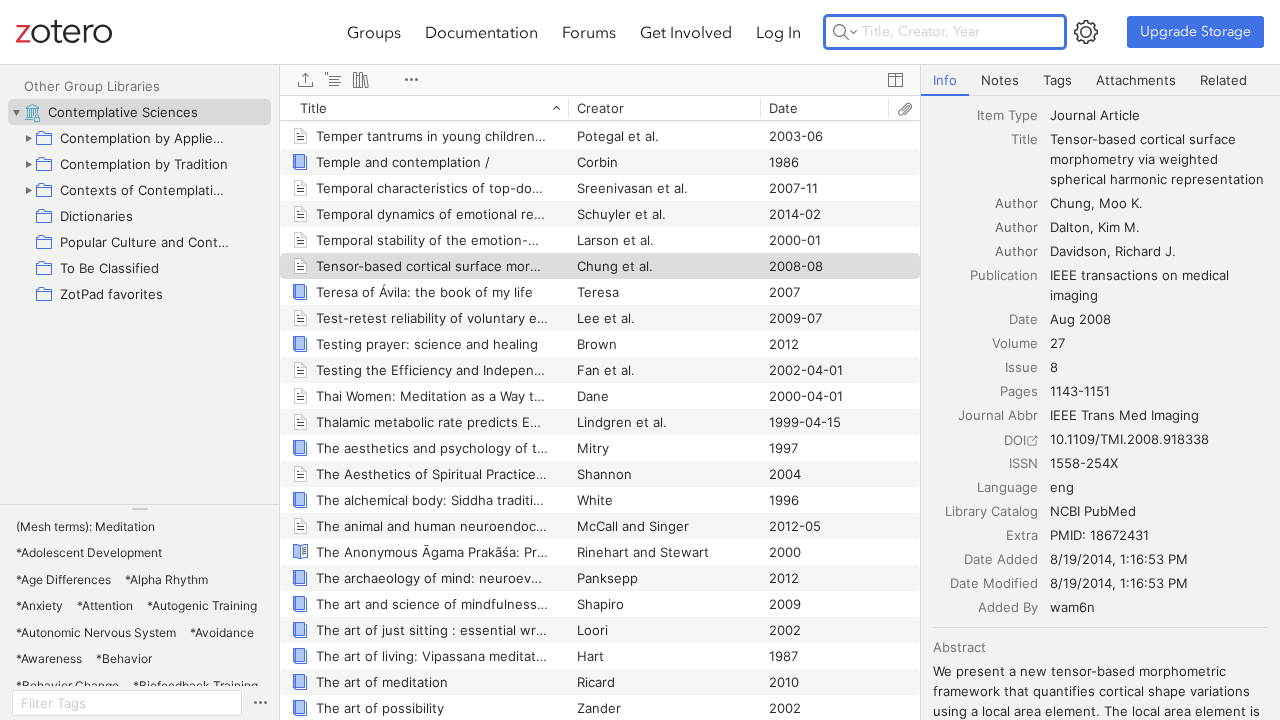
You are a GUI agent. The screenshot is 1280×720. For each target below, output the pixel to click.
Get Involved (686, 32)
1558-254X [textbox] (1084, 463)
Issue (1021, 367)
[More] (411, 80)
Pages (1019, 391)
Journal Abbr (998, 415)
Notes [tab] (1000, 80)
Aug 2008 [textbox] (1080, 319)
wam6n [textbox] (1072, 607)
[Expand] (28, 138)
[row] (600, 108)
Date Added (1001, 559)
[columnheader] (424, 108)
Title (1024, 139)
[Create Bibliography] (361, 80)
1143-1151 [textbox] (1080, 391)
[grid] (600, 407)
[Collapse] (16, 112)
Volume (1015, 343)
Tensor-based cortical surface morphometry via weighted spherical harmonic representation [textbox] (1157, 159)
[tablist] (1100, 80)
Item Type (1007, 115)
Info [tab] (945, 80)
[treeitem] (139, 112)
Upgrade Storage (1195, 31)
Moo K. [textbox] (1121, 203)
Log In (778, 32)
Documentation (481, 32)
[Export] (305, 80)
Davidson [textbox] (1078, 251)
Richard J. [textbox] (1145, 251)
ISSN (1023, 463)
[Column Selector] (895, 80)
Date (1023, 319)
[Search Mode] (845, 32)
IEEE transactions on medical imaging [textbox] (1141, 285)
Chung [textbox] (1070, 203)
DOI (1015, 440)
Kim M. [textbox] (1119, 227)
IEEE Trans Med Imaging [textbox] (1124, 415)
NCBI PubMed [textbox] (1093, 511)
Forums (589, 32)
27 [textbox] (1057, 343)
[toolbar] (600, 80)
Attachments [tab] (1136, 80)
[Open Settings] (1086, 32)
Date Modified (994, 583)
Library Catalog (991, 511)
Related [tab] (1223, 80)
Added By (1008, 607)
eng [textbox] (1062, 487)
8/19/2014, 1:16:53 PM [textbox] (1119, 559)
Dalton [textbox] (1070, 227)
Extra (1022, 535)
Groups (374, 32)
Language (1007, 487)
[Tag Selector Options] (260, 703)
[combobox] (1159, 115)
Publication (1004, 275)
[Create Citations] (333, 80)
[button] (85, 527)
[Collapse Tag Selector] (139, 509)
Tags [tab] (1057, 80)
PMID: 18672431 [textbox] (1099, 535)
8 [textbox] (1054, 367)
